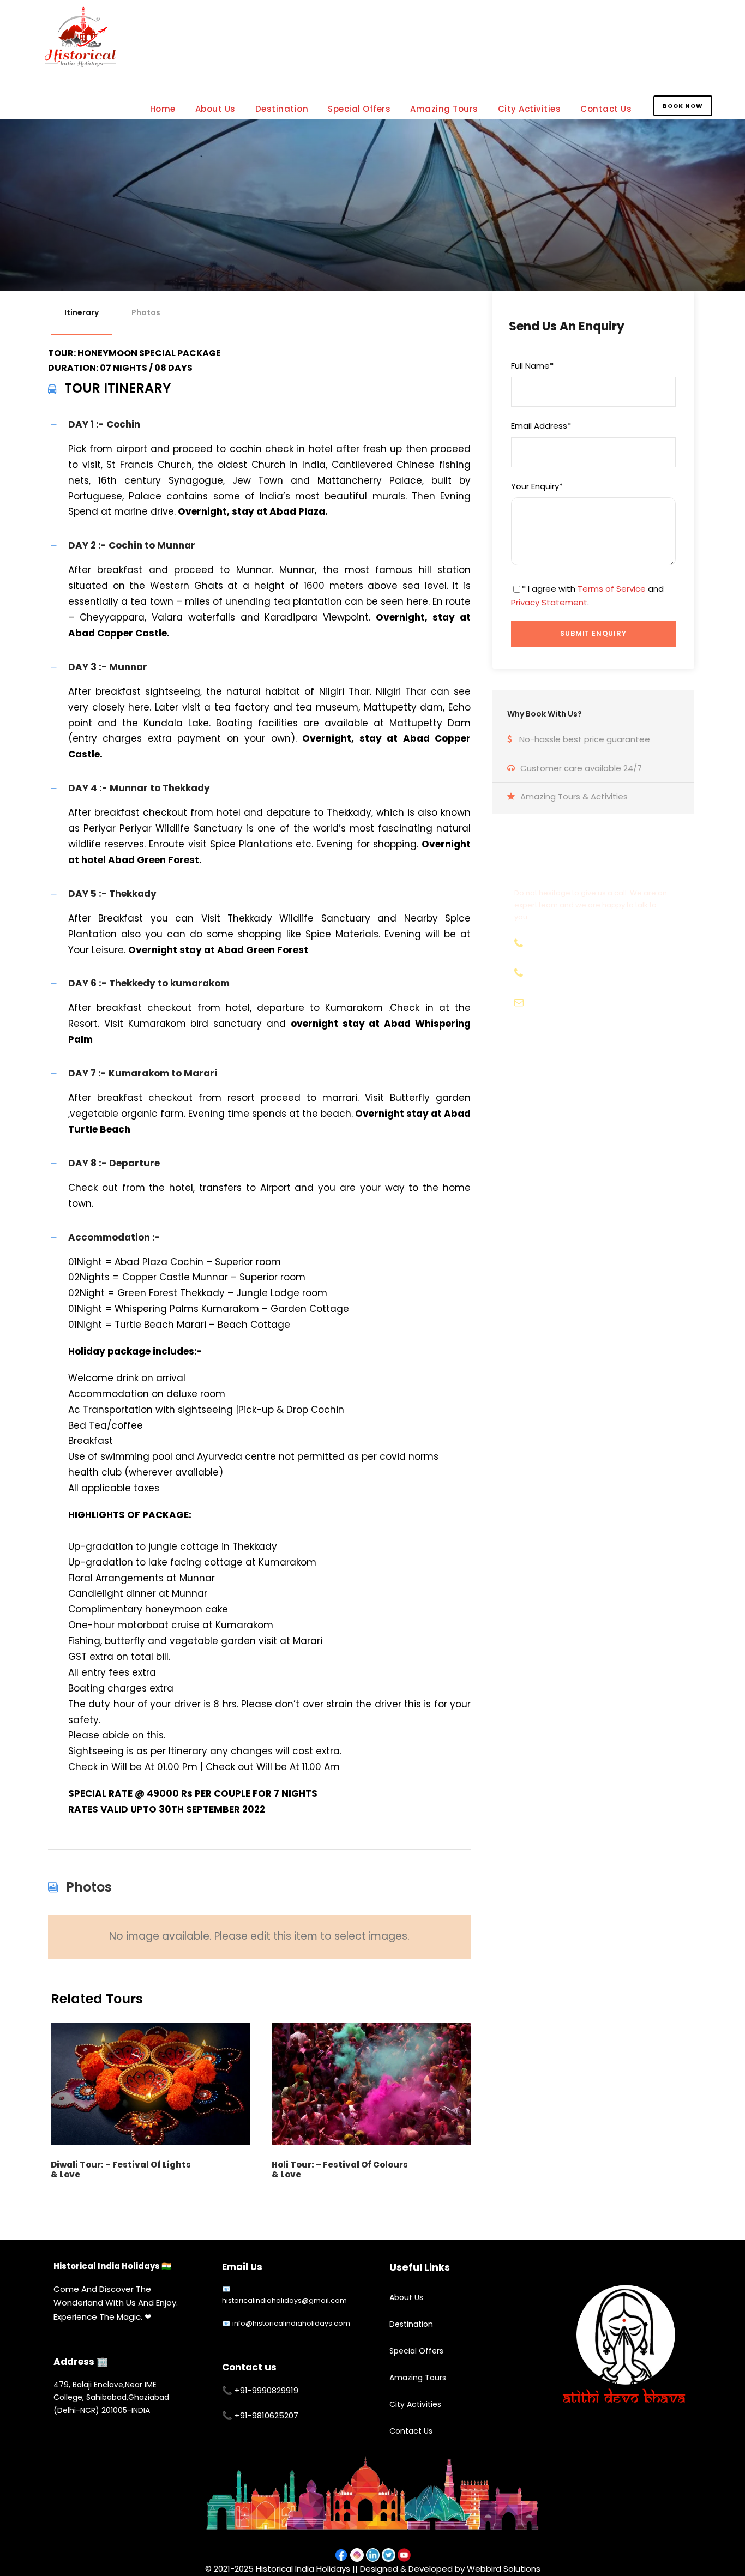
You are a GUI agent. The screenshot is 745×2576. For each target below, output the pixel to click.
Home (163, 109)
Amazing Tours (444, 109)
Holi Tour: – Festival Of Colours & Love (340, 2169)
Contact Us (606, 109)
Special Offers (359, 109)
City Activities (530, 109)
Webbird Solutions (504, 2569)
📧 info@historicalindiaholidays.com (286, 2323)
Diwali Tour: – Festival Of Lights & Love (121, 2169)
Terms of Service (612, 589)
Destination (282, 109)
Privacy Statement (549, 602)
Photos (146, 312)
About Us (215, 109)
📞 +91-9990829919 (260, 2390)
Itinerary (82, 312)
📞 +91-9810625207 (260, 2415)
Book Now (683, 106)
